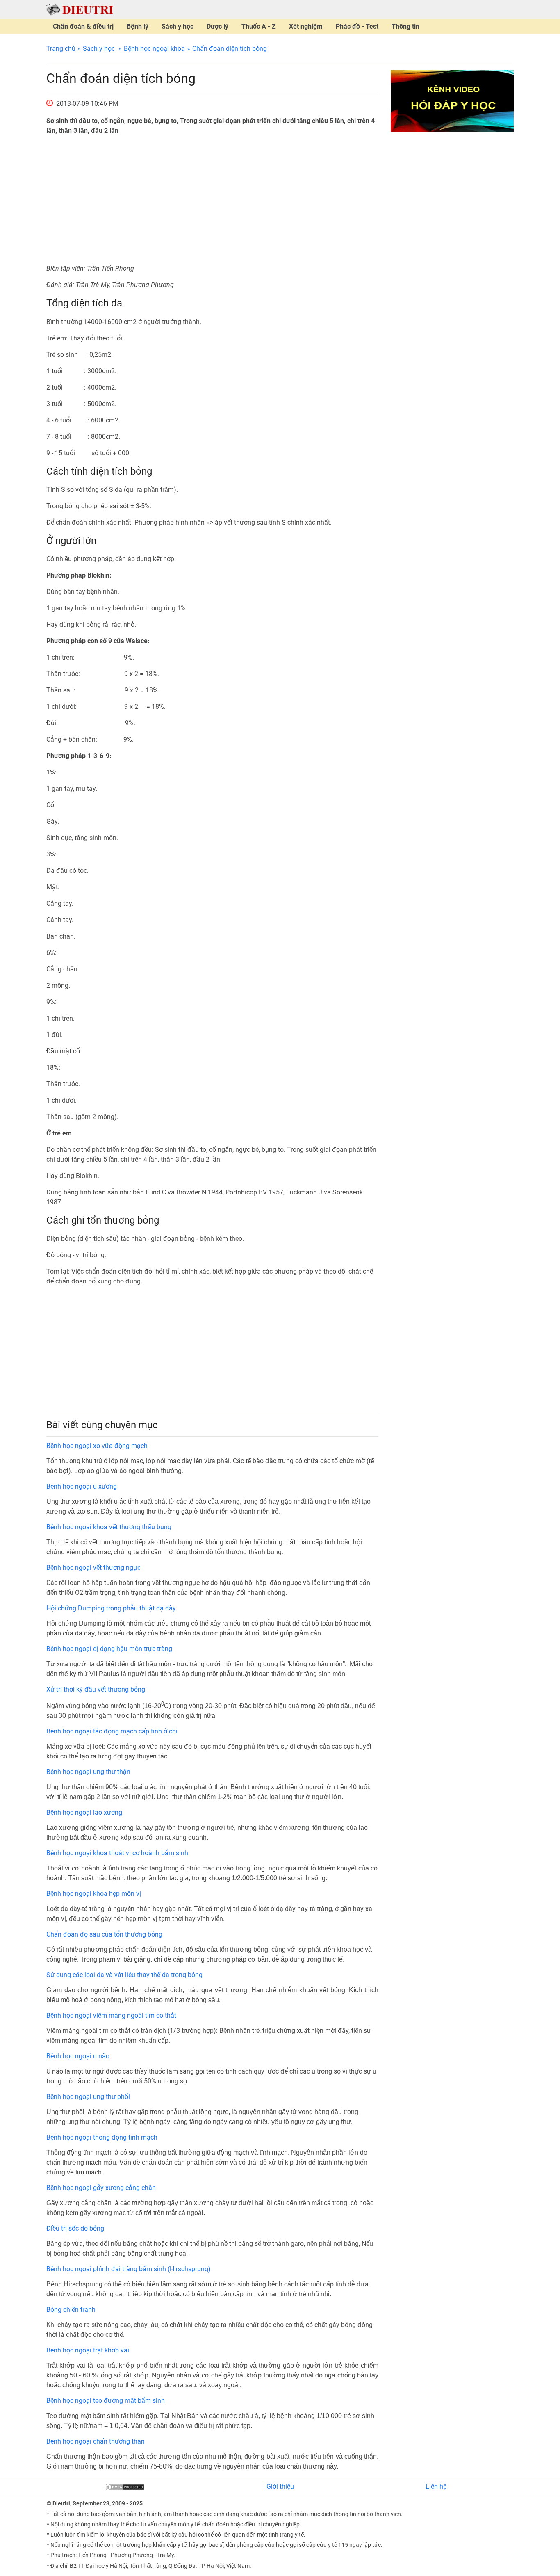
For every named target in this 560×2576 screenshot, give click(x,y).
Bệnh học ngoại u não (78, 2056)
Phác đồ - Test (357, 26)
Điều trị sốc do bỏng (75, 2228)
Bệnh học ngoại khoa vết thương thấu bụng (109, 1527)
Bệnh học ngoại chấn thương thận (96, 2441)
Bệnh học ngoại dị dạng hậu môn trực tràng (109, 1649)
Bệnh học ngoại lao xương (84, 1812)
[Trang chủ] (80, 9)
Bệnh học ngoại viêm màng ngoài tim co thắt (111, 2015)
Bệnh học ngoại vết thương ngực (93, 1568)
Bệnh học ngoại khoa (154, 49)
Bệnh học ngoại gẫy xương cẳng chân (101, 2188)
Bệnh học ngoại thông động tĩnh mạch (102, 2137)
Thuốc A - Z (259, 26)
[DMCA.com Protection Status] (124, 2486)
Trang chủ (61, 49)
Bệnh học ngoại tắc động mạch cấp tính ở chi (112, 1731)
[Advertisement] (212, 200)
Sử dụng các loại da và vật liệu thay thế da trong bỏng (124, 1975)
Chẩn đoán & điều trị (83, 26)
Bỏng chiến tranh (71, 2310)
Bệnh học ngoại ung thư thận (88, 1772)
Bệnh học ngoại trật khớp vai (88, 2350)
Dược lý (217, 26)
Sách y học (178, 26)
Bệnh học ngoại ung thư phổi (88, 2097)
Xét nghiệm (306, 26)
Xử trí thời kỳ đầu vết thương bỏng (96, 1689)
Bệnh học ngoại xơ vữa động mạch (97, 1446)
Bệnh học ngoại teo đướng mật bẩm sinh (106, 2401)
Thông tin (405, 26)
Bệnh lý (138, 26)
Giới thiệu (280, 2486)
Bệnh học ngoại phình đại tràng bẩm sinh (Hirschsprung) (129, 2269)
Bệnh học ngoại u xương (82, 1486)
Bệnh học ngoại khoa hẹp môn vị (94, 1894)
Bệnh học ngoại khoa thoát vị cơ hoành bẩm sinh (117, 1853)
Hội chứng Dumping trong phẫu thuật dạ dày (111, 1608)
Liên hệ (436, 2486)
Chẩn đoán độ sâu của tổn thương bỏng (104, 1934)
